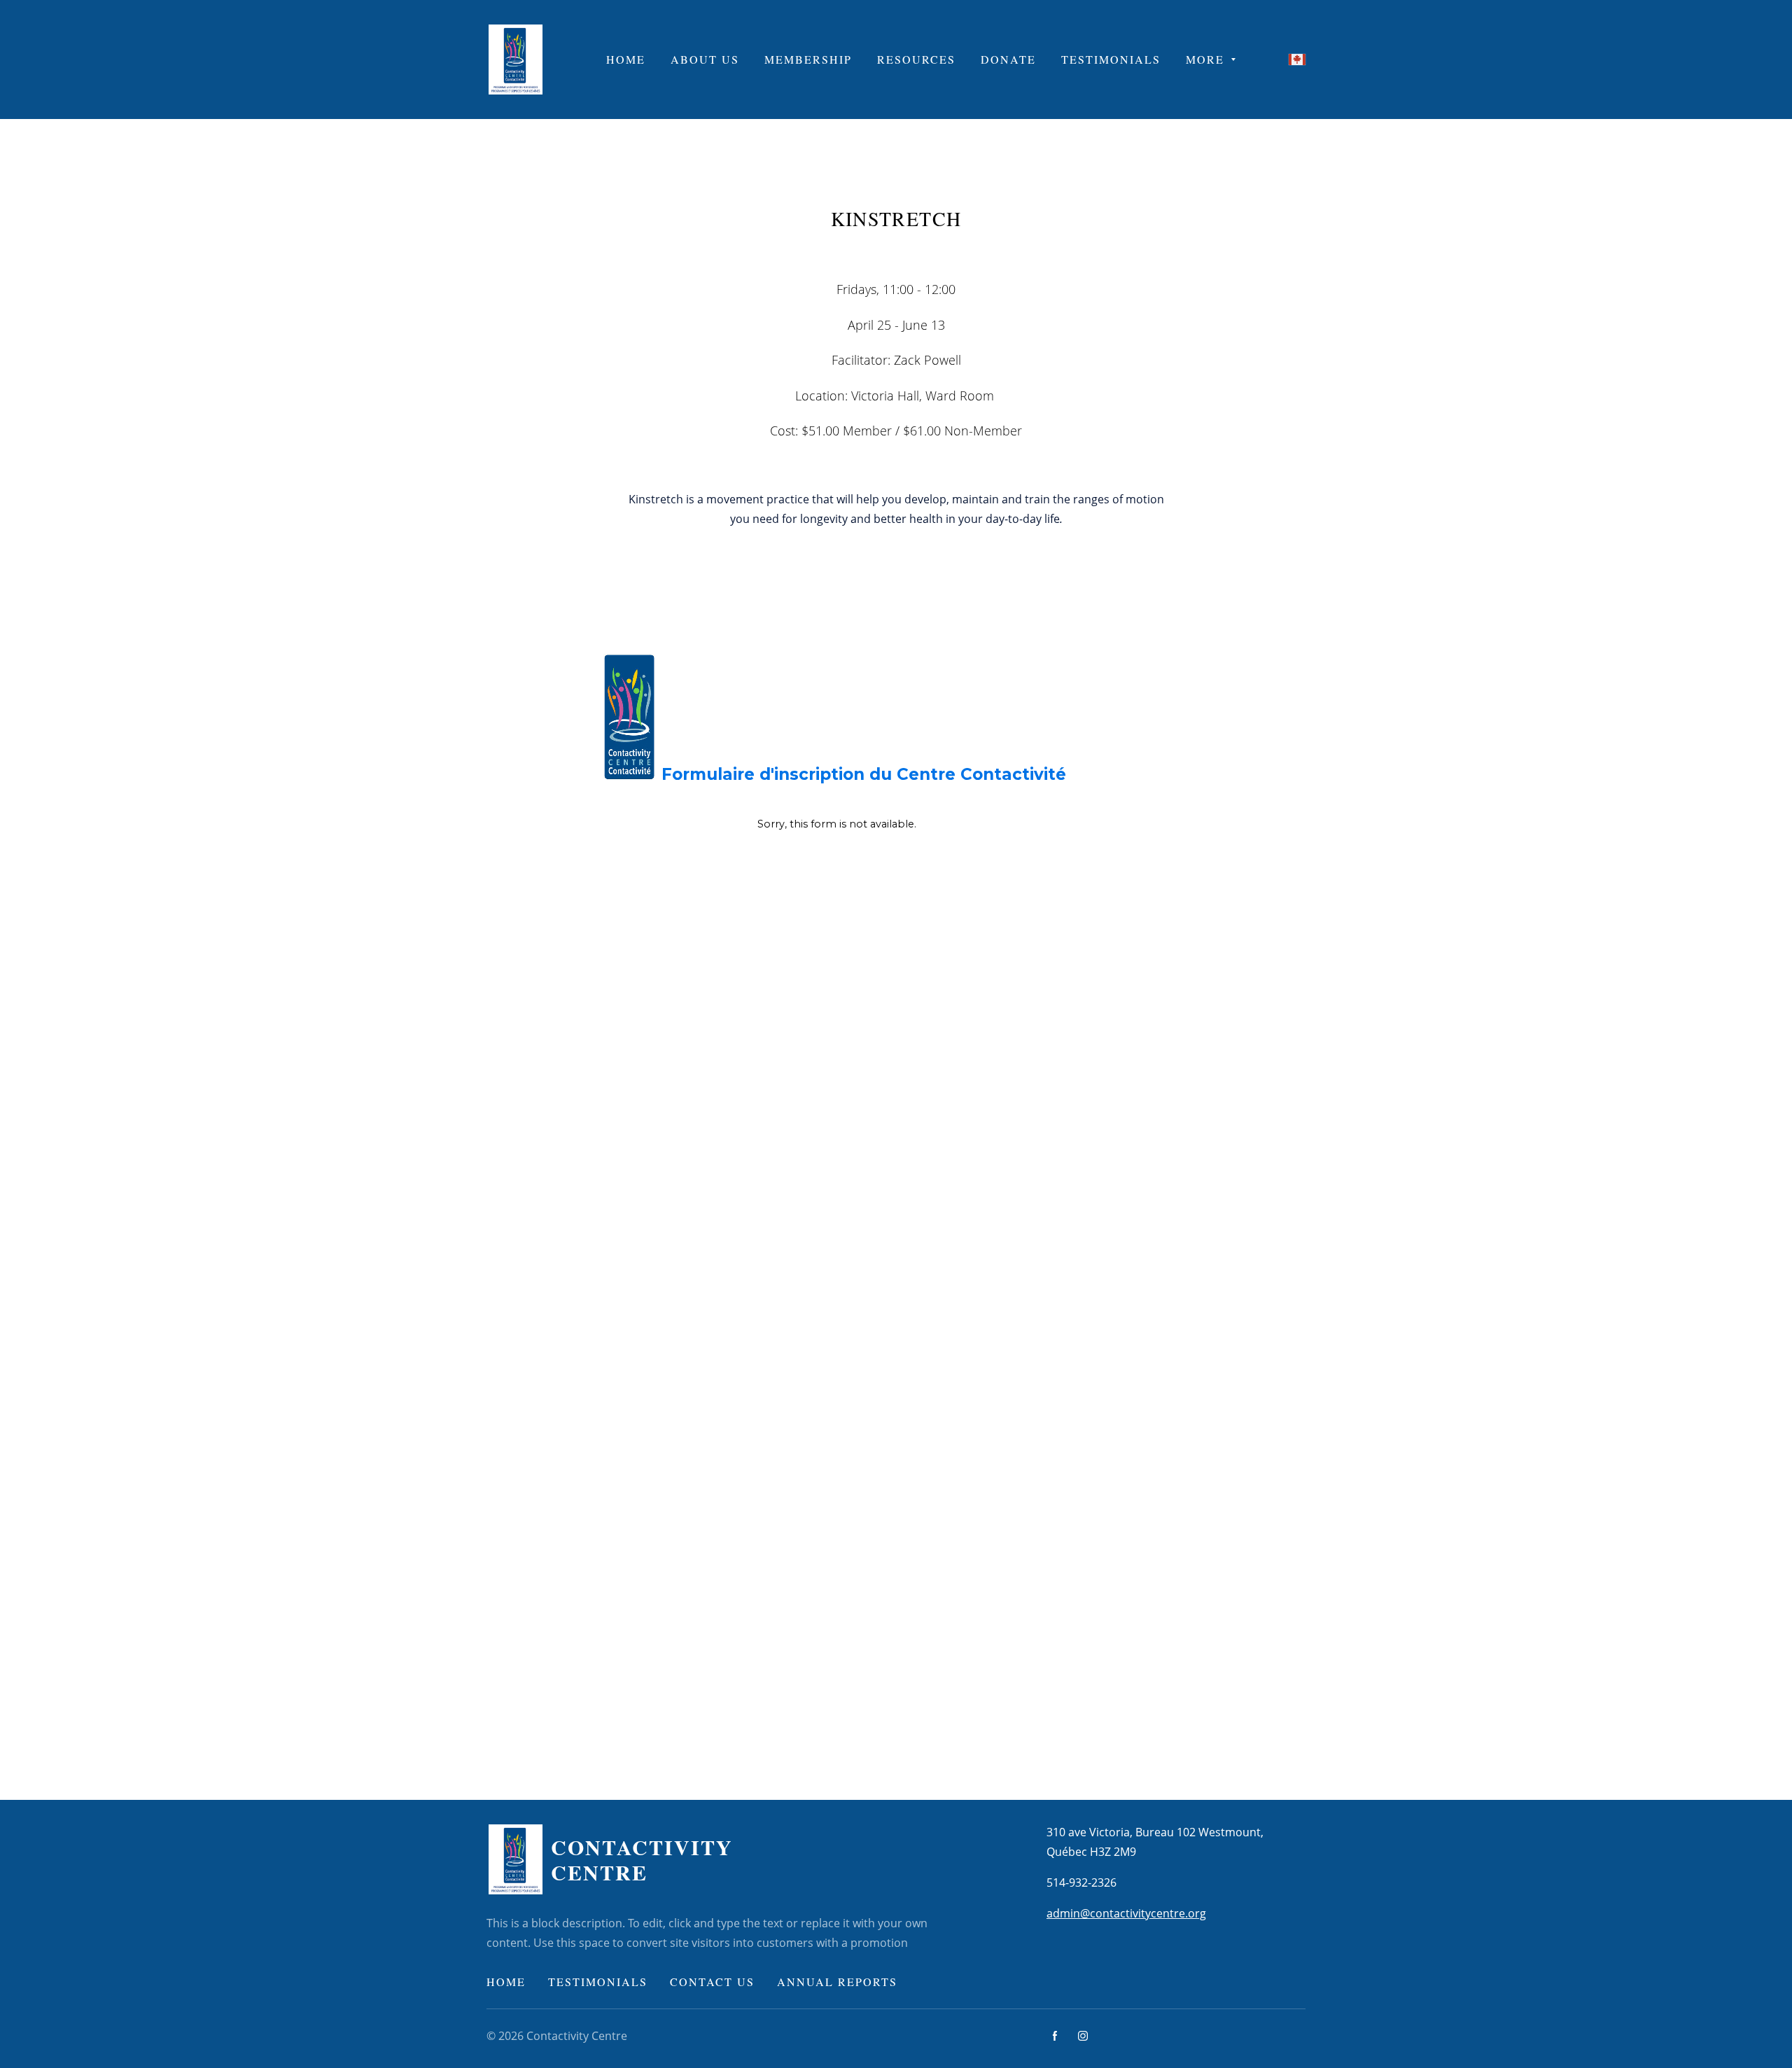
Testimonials (598, 1982)
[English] (1297, 60)
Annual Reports (837, 1982)
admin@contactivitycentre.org (1126, 1913)
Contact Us (712, 1982)
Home (506, 1982)
